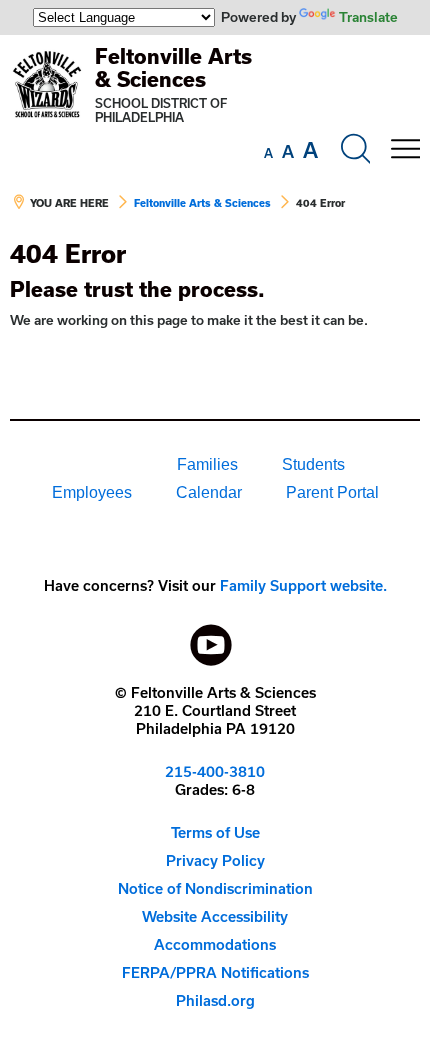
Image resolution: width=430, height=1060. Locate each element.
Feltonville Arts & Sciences (173, 67)
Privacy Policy (215, 860)
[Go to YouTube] (211, 640)
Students (313, 464)
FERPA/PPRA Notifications (215, 972)
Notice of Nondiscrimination (215, 888)
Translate (368, 17)
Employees (92, 492)
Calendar (209, 492)
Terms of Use (215, 832)
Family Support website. (303, 585)
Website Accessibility (215, 916)
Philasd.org (215, 1000)
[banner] (215, 137)
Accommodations (215, 944)
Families (207, 464)
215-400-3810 (215, 771)
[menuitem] (87, 465)
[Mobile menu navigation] (405, 149)
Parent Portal (332, 492)
